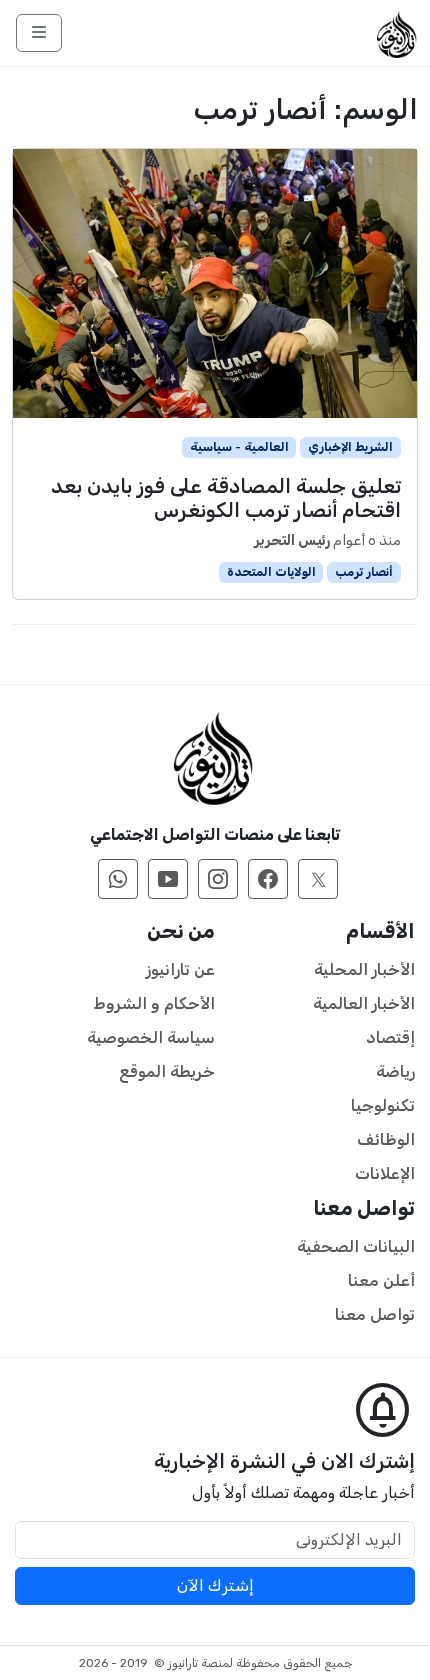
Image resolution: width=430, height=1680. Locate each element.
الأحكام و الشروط (154, 1003)
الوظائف (386, 1139)
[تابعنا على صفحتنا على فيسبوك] (268, 879)
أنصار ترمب (364, 572)
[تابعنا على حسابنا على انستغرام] (218, 879)
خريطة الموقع (167, 1071)
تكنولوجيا (383, 1105)
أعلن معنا (381, 1280)
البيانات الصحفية (356, 1246)
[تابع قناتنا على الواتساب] (118, 879)
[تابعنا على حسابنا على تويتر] (318, 879)
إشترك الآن (215, 1585)
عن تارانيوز (180, 969)
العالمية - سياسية (239, 447)
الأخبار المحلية (364, 969)
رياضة (395, 1071)
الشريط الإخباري (350, 447)
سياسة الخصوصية (151, 1037)
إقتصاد (390, 1037)
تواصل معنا (375, 1314)
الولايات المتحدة (271, 572)
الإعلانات (385, 1173)
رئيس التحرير (292, 540)
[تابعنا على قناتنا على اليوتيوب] (168, 879)
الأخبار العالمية (364, 1003)
